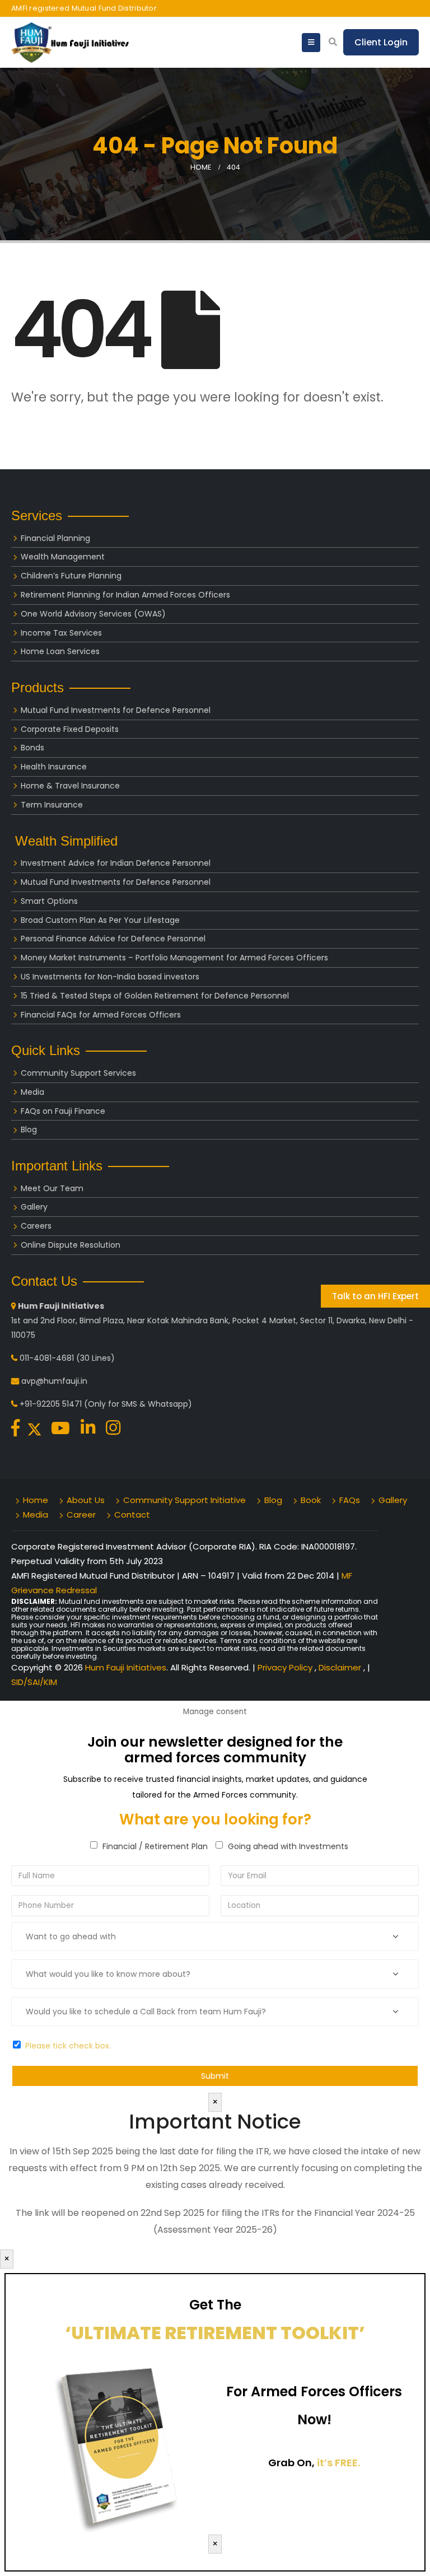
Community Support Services (78, 1073)
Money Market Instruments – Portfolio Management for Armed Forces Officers (174, 958)
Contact (132, 1515)
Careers (36, 1226)
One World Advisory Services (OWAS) (93, 614)
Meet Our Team (52, 1188)
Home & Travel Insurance (70, 786)
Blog (29, 1130)
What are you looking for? (215, 1819)
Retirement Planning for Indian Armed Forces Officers (125, 595)
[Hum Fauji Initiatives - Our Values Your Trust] (70, 43)
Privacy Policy (286, 1667)
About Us (86, 1500)
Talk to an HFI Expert (375, 1296)
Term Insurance (52, 805)
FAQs (350, 1500)
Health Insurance (54, 767)
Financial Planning (55, 538)
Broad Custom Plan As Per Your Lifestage (100, 920)
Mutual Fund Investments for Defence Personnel (116, 710)
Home (36, 1500)
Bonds (32, 748)
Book (311, 1500)
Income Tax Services (61, 633)
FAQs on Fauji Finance (63, 1111)
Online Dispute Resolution (71, 1245)
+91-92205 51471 (51, 1404)
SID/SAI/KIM (34, 1682)
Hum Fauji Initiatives (126, 1667)
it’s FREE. (338, 2463)
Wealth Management (63, 557)
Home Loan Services (60, 651)
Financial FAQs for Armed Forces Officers (101, 1015)
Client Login (381, 42)
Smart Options (49, 901)
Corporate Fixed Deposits (70, 729)
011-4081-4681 (47, 1358)
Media (32, 1092)
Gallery (34, 1207)
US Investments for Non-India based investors (110, 977)
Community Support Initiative (184, 1500)
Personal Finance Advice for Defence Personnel (113, 939)
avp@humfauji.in (54, 1381)
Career (81, 1515)
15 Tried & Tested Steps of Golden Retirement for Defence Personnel (155, 996)
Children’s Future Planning (71, 576)
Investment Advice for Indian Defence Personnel (116, 863)
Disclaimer (341, 1667)
